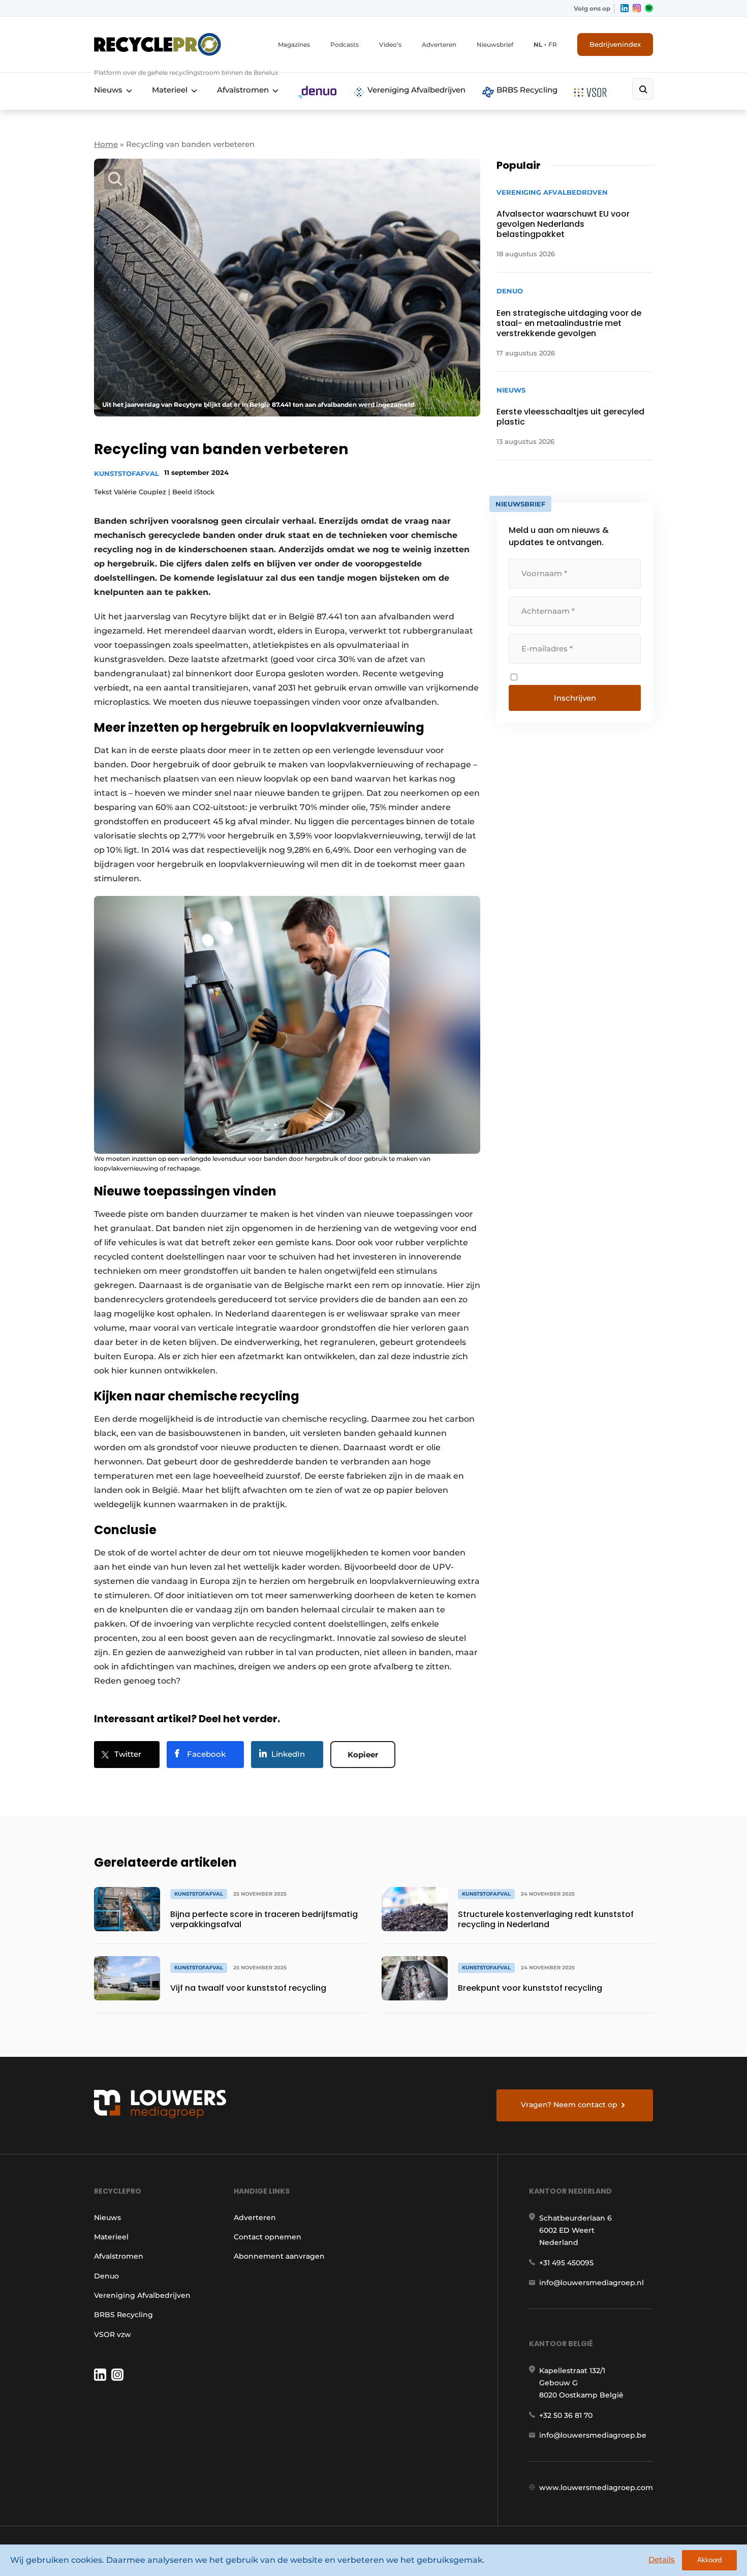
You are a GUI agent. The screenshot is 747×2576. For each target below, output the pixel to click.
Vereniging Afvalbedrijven (415, 90)
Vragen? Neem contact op (569, 2105)
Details (662, 2559)
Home (106, 144)
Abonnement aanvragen (279, 2256)
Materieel (170, 90)
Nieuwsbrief (495, 44)
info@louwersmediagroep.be (593, 2435)
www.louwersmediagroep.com (596, 2488)
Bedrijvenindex (615, 44)
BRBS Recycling (526, 90)
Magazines (294, 44)
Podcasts (345, 44)
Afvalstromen (243, 90)
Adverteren (439, 44)
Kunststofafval (127, 473)
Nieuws (108, 90)
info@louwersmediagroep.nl (592, 2283)
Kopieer (363, 1755)
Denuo (106, 2276)
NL (538, 44)
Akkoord (709, 2560)
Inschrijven (575, 698)
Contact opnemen (268, 2237)
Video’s (390, 44)
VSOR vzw (113, 2334)
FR (553, 44)
